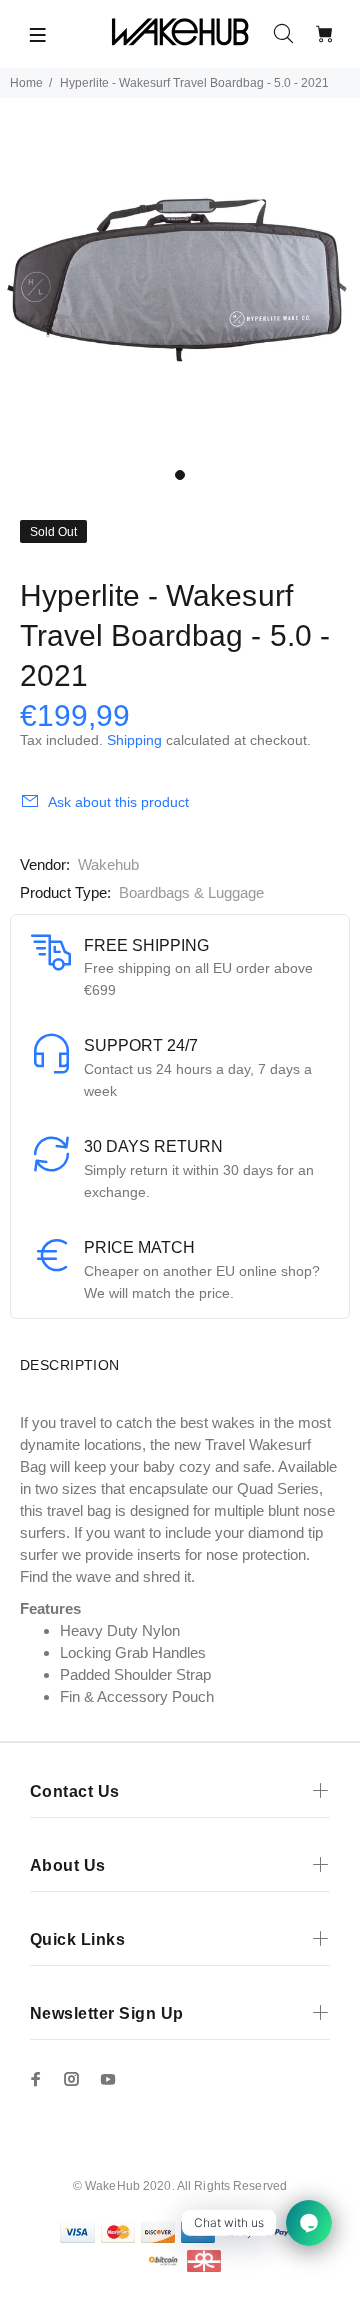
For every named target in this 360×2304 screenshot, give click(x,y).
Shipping (134, 740)
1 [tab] (180, 475)
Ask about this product (118, 802)
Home (26, 83)
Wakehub (108, 864)
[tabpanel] (180, 278)
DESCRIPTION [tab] (70, 1365)
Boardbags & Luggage (191, 892)
